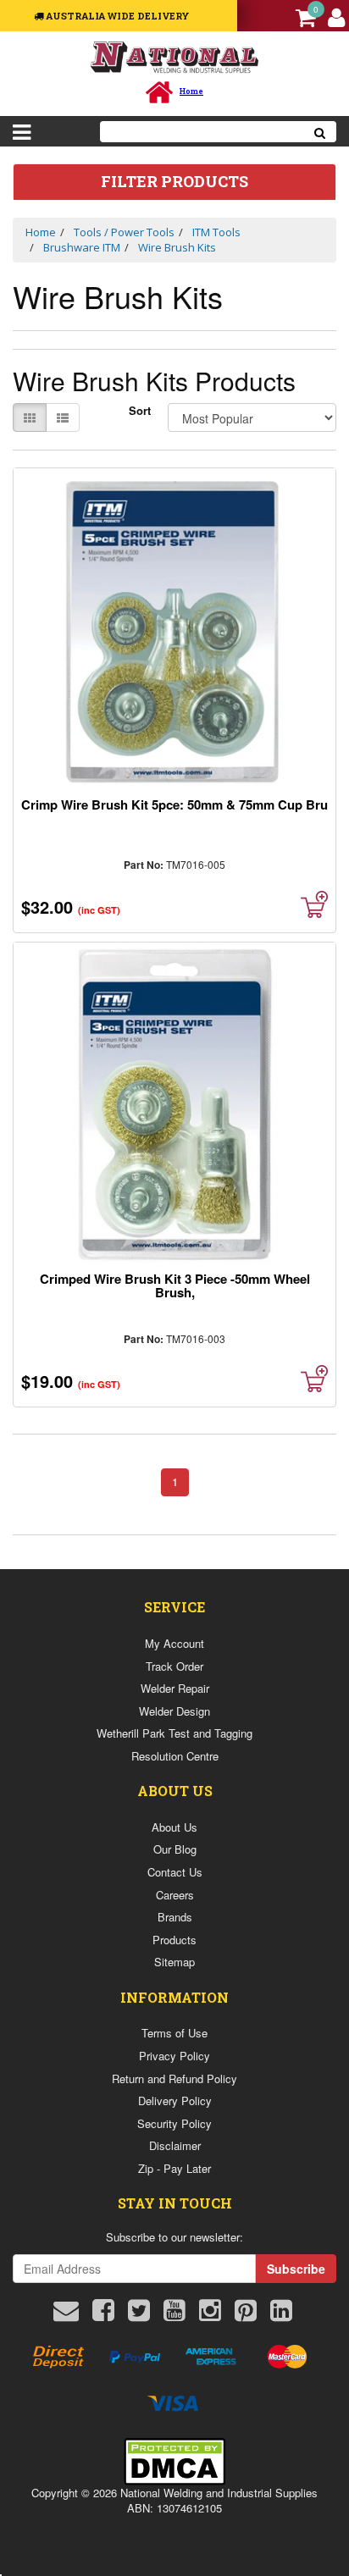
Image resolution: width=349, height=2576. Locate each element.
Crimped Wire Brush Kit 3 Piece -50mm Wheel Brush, (175, 1285)
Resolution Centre (175, 1756)
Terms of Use (174, 2033)
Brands (175, 1917)
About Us (174, 1827)
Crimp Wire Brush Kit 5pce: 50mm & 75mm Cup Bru (174, 804)
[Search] (320, 132)
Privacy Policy (174, 2056)
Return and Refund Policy (174, 2078)
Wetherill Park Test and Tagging (174, 1733)
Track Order (174, 1666)
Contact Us (175, 1872)
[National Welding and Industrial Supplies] (175, 56)
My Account (174, 1643)
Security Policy (174, 2123)
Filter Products (174, 182)
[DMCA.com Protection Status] (174, 2459)
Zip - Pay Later (174, 2168)
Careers (175, 1895)
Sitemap (174, 1962)
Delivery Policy (175, 2101)
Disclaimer (175, 2145)
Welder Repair (175, 1688)
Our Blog (175, 1849)
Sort (140, 411)
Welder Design (174, 1711)
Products (174, 1940)
